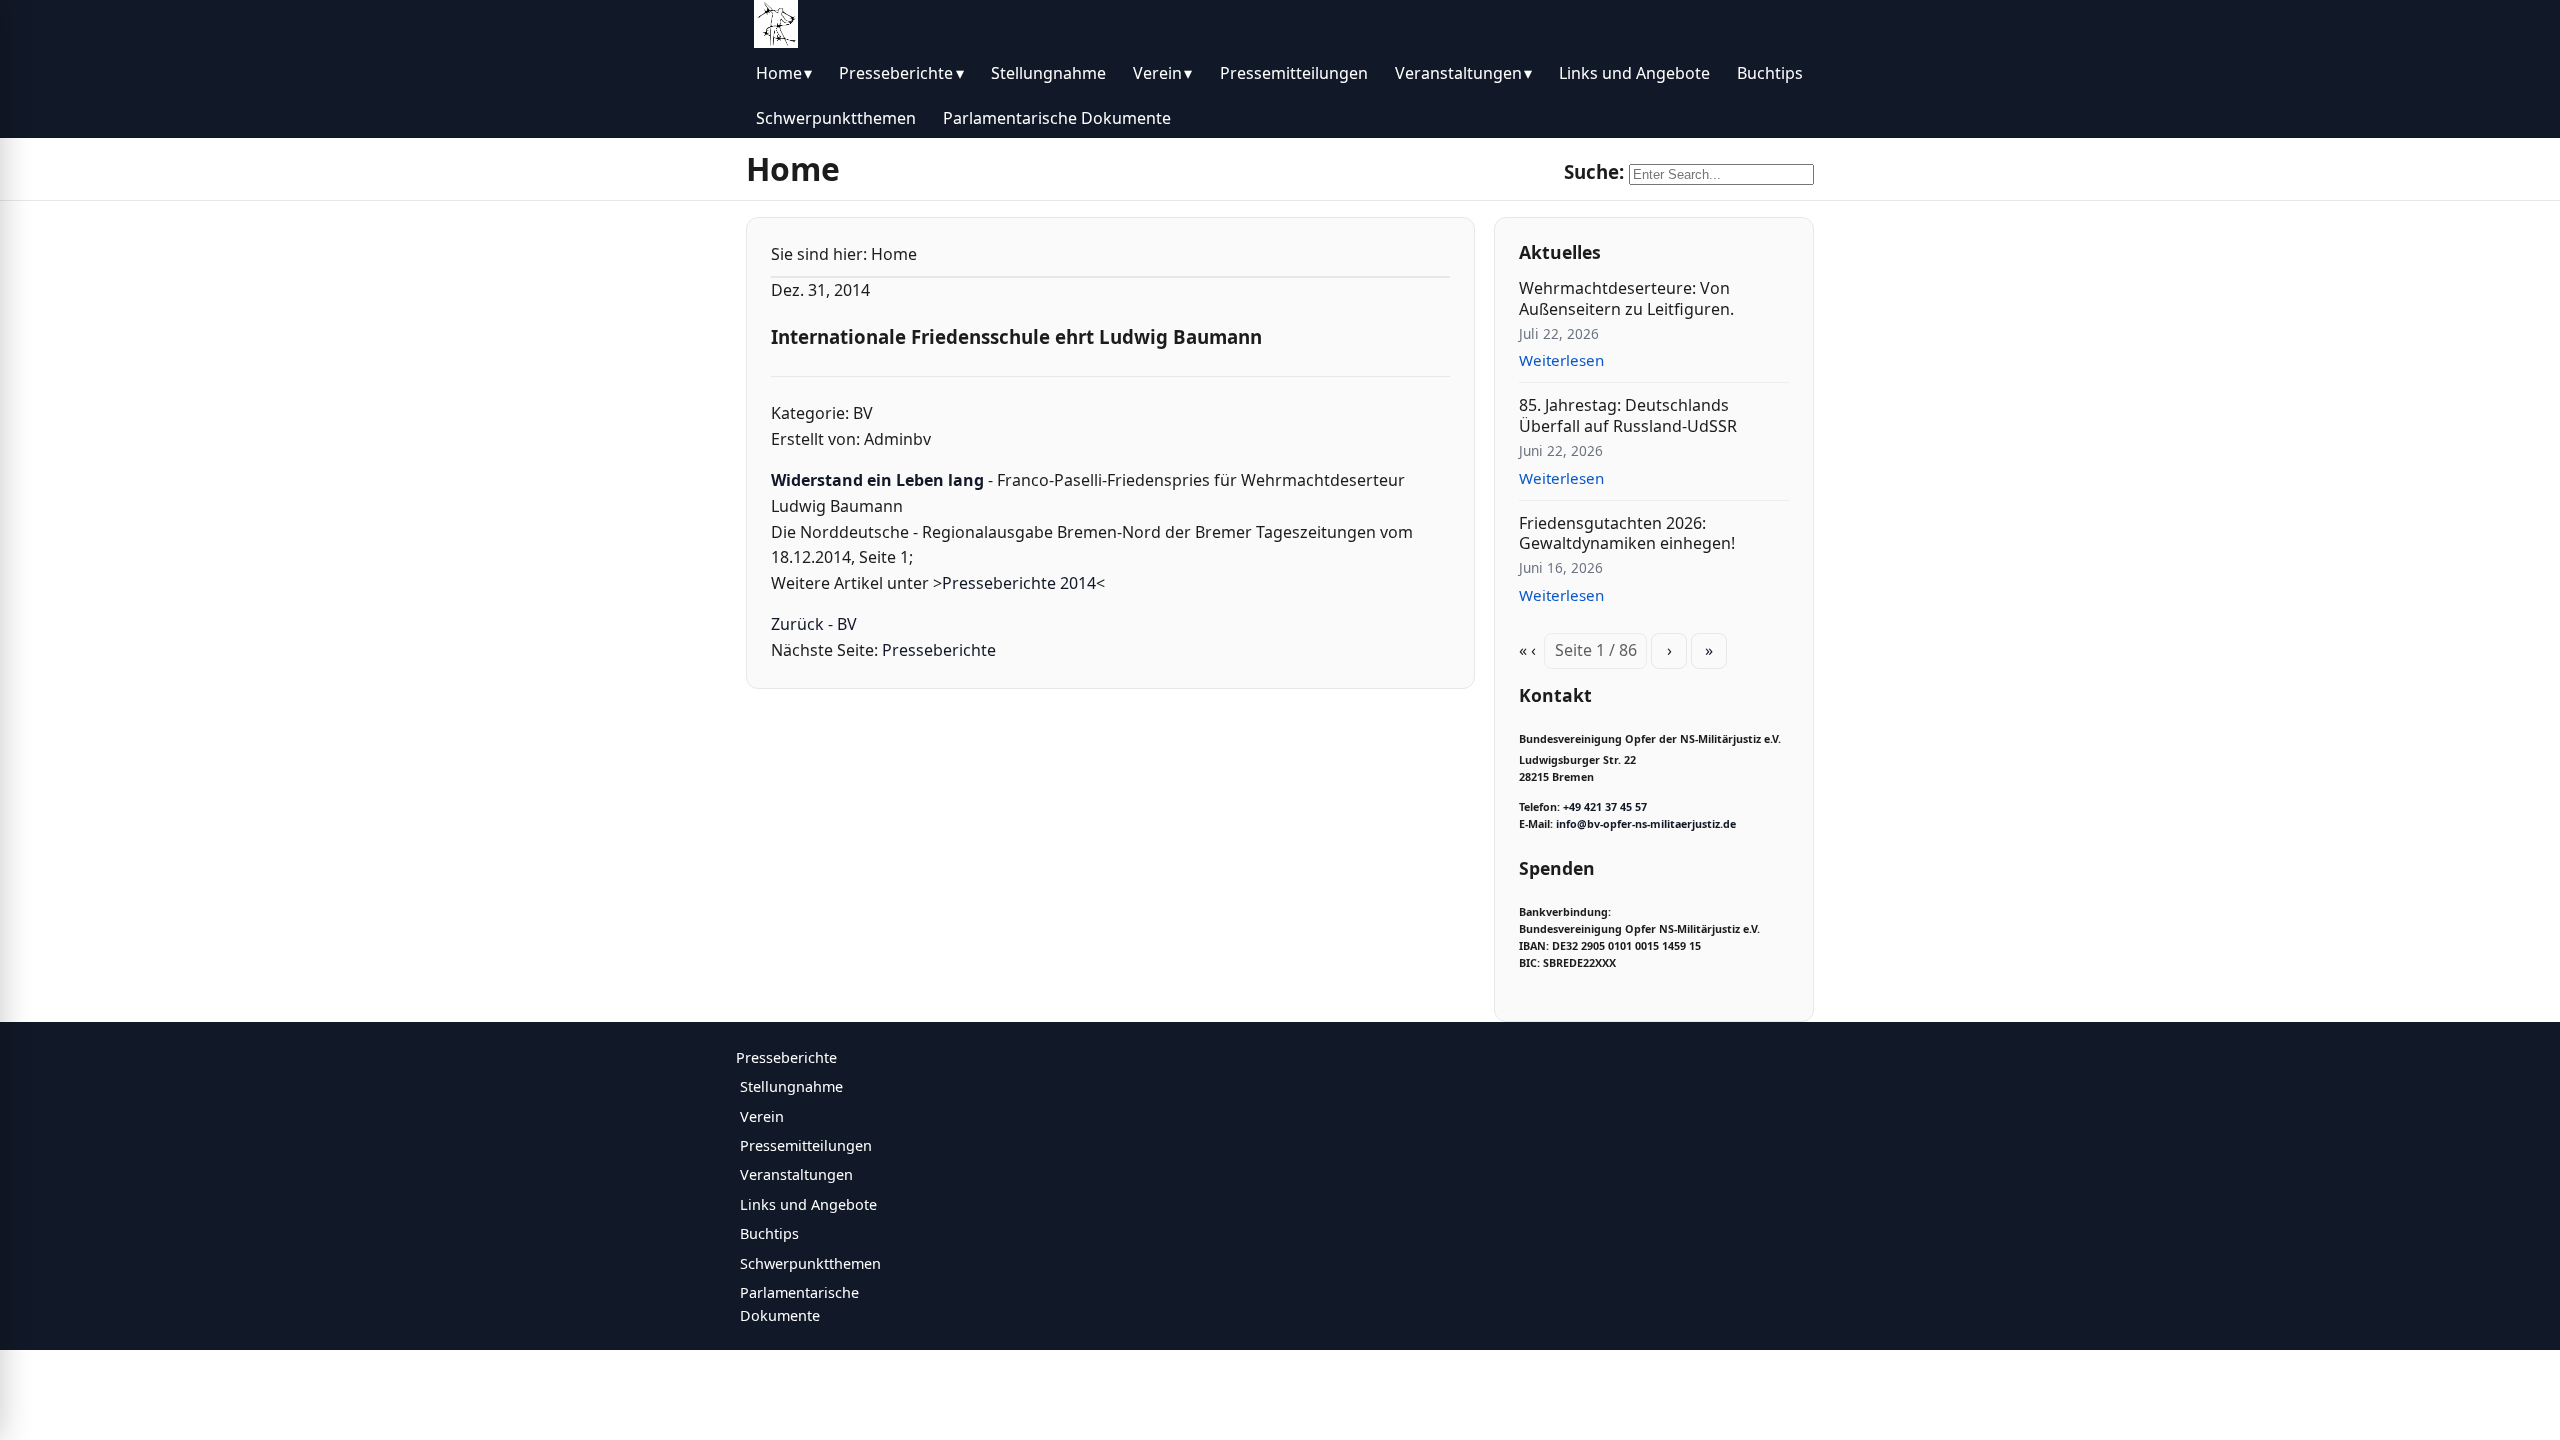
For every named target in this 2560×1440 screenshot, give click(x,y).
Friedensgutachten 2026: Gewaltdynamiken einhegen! (1627, 533)
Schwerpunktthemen (836, 118)
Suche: (1594, 171)
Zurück (797, 624)
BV (847, 624)
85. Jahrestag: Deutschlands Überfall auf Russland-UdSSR (1628, 415)
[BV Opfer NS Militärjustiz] (776, 24)
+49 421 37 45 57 (1605, 807)
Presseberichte (896, 73)
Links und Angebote (1634, 73)
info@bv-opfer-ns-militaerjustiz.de (1646, 824)
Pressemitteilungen (1294, 73)
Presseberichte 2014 (1019, 583)
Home (779, 73)
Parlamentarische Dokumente (1057, 118)
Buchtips (1770, 73)
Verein (1157, 73)
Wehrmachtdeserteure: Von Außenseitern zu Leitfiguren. (1626, 298)
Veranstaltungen (1458, 73)
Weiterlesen (1561, 360)
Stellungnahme (1048, 73)
